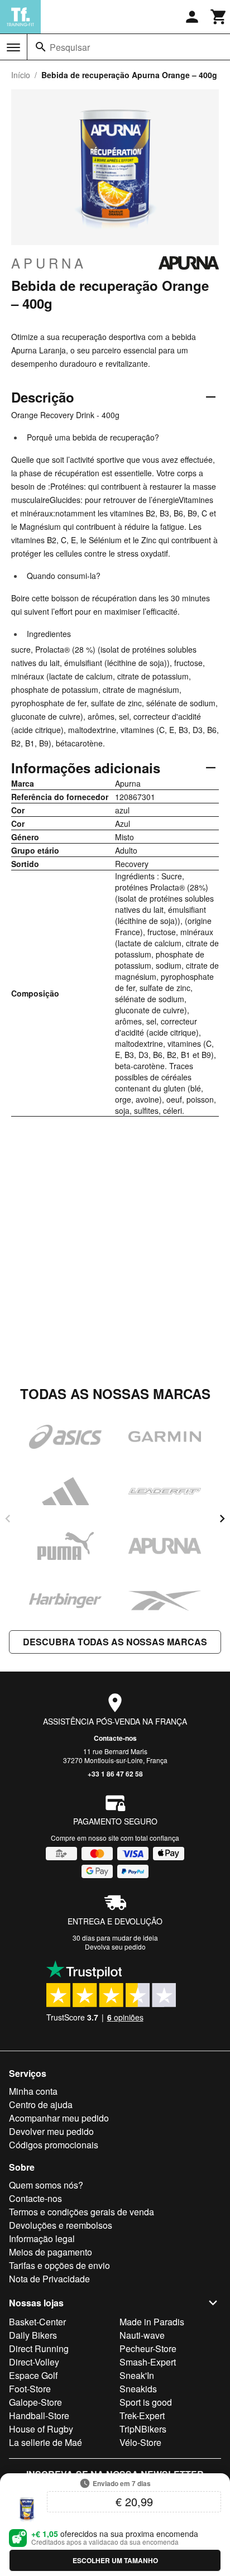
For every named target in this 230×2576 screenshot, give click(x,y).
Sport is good (146, 2402)
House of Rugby (41, 2429)
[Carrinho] (219, 17)
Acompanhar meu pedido (59, 2118)
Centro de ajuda (41, 2105)
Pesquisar (70, 47)
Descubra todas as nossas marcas (115, 1642)
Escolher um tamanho (115, 2560)
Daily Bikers (33, 2335)
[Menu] (13, 47)
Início (21, 75)
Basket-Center (37, 2322)
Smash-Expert (148, 2362)
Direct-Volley (34, 2362)
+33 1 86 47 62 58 (115, 1774)
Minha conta (33, 2091)
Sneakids (138, 2389)
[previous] (8, 1519)
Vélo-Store (140, 2442)
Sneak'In (137, 2375)
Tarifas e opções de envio (59, 2265)
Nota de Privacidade (49, 2279)
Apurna (49, 263)
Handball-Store (39, 2415)
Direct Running (39, 2348)
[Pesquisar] (41, 47)
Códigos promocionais (54, 2145)
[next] (222, 1519)
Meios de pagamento (51, 2252)
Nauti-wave (142, 2335)
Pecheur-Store (148, 2348)
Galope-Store (35, 2402)
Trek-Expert (142, 2415)
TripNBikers (143, 2429)
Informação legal (42, 2239)
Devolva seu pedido (115, 1947)
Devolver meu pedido (51, 2131)
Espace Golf (33, 2375)
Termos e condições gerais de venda (82, 2212)
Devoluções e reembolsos (61, 2225)
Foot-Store (30, 2389)
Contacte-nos (115, 1738)
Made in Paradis (152, 2322)
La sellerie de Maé (45, 2442)
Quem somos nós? (46, 2185)
